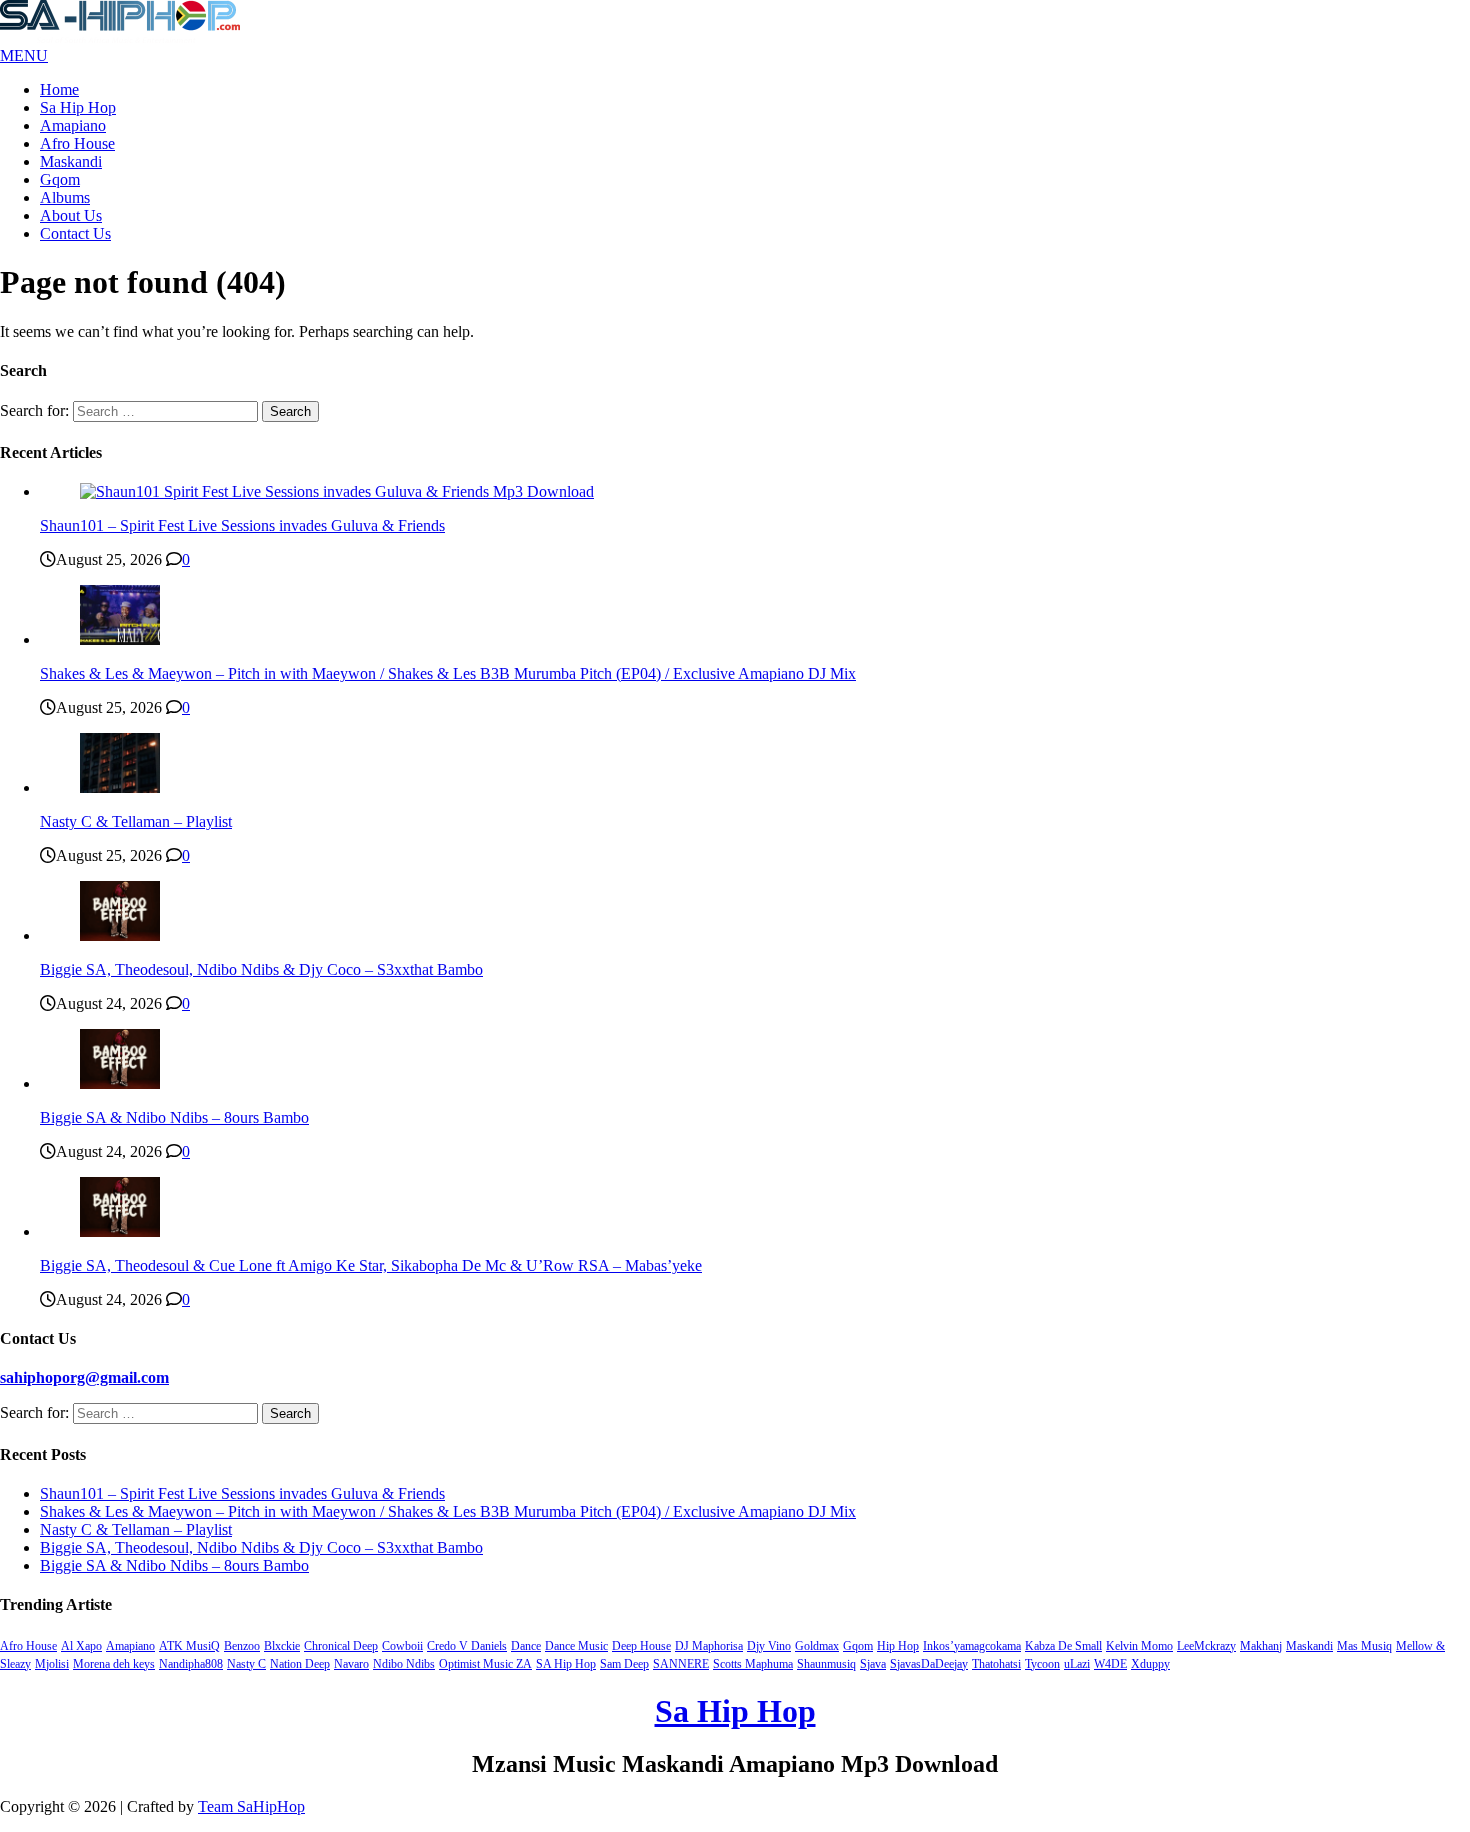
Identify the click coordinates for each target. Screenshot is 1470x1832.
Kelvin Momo (1139, 1646)
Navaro (351, 1664)
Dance (526, 1646)
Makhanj (1261, 1646)
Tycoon (1042, 1664)
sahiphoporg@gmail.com (84, 1377)
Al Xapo (81, 1646)
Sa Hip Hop (78, 107)
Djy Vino (769, 1646)
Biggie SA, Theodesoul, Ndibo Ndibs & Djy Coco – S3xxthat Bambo (261, 969)
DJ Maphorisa (709, 1646)
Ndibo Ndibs (404, 1664)
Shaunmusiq (826, 1664)
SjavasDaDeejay (929, 1664)
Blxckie (282, 1646)
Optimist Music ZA (485, 1664)
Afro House (77, 143)
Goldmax (817, 1646)
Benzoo (242, 1646)
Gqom (60, 179)
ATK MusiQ (189, 1646)
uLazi (1077, 1664)
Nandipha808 (191, 1664)
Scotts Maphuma (753, 1664)
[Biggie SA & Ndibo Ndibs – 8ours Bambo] (120, 1083)
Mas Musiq (1364, 1646)
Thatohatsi (996, 1664)
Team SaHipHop (251, 1806)
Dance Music (576, 1646)
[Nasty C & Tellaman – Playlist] (120, 787)
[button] (24, 55)
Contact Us (75, 233)
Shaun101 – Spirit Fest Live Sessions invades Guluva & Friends (242, 525)
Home (59, 89)
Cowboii (402, 1646)
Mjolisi (52, 1664)
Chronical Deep (341, 1646)
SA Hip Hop (566, 1664)
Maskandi (71, 161)
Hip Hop (898, 1646)
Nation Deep (300, 1664)
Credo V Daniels (467, 1646)
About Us (71, 215)
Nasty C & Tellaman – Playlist (136, 821)
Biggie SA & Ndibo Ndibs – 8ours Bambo (174, 1117)
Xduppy (1150, 1664)
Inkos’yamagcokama (972, 1646)
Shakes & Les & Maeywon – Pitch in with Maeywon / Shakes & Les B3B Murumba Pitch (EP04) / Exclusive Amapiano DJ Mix (448, 673)
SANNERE (681, 1664)
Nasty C (246, 1664)
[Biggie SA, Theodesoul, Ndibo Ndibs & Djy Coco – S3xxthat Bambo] (120, 935)
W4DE (1110, 1664)
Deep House (641, 1646)
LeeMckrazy (1206, 1646)
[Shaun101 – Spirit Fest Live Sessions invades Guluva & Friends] (337, 491)
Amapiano (73, 125)
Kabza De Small (1063, 1646)
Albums (65, 197)
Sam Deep (624, 1664)
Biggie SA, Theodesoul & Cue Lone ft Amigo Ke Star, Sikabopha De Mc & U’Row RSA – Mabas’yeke (371, 1265)
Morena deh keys (114, 1664)
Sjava (873, 1664)
